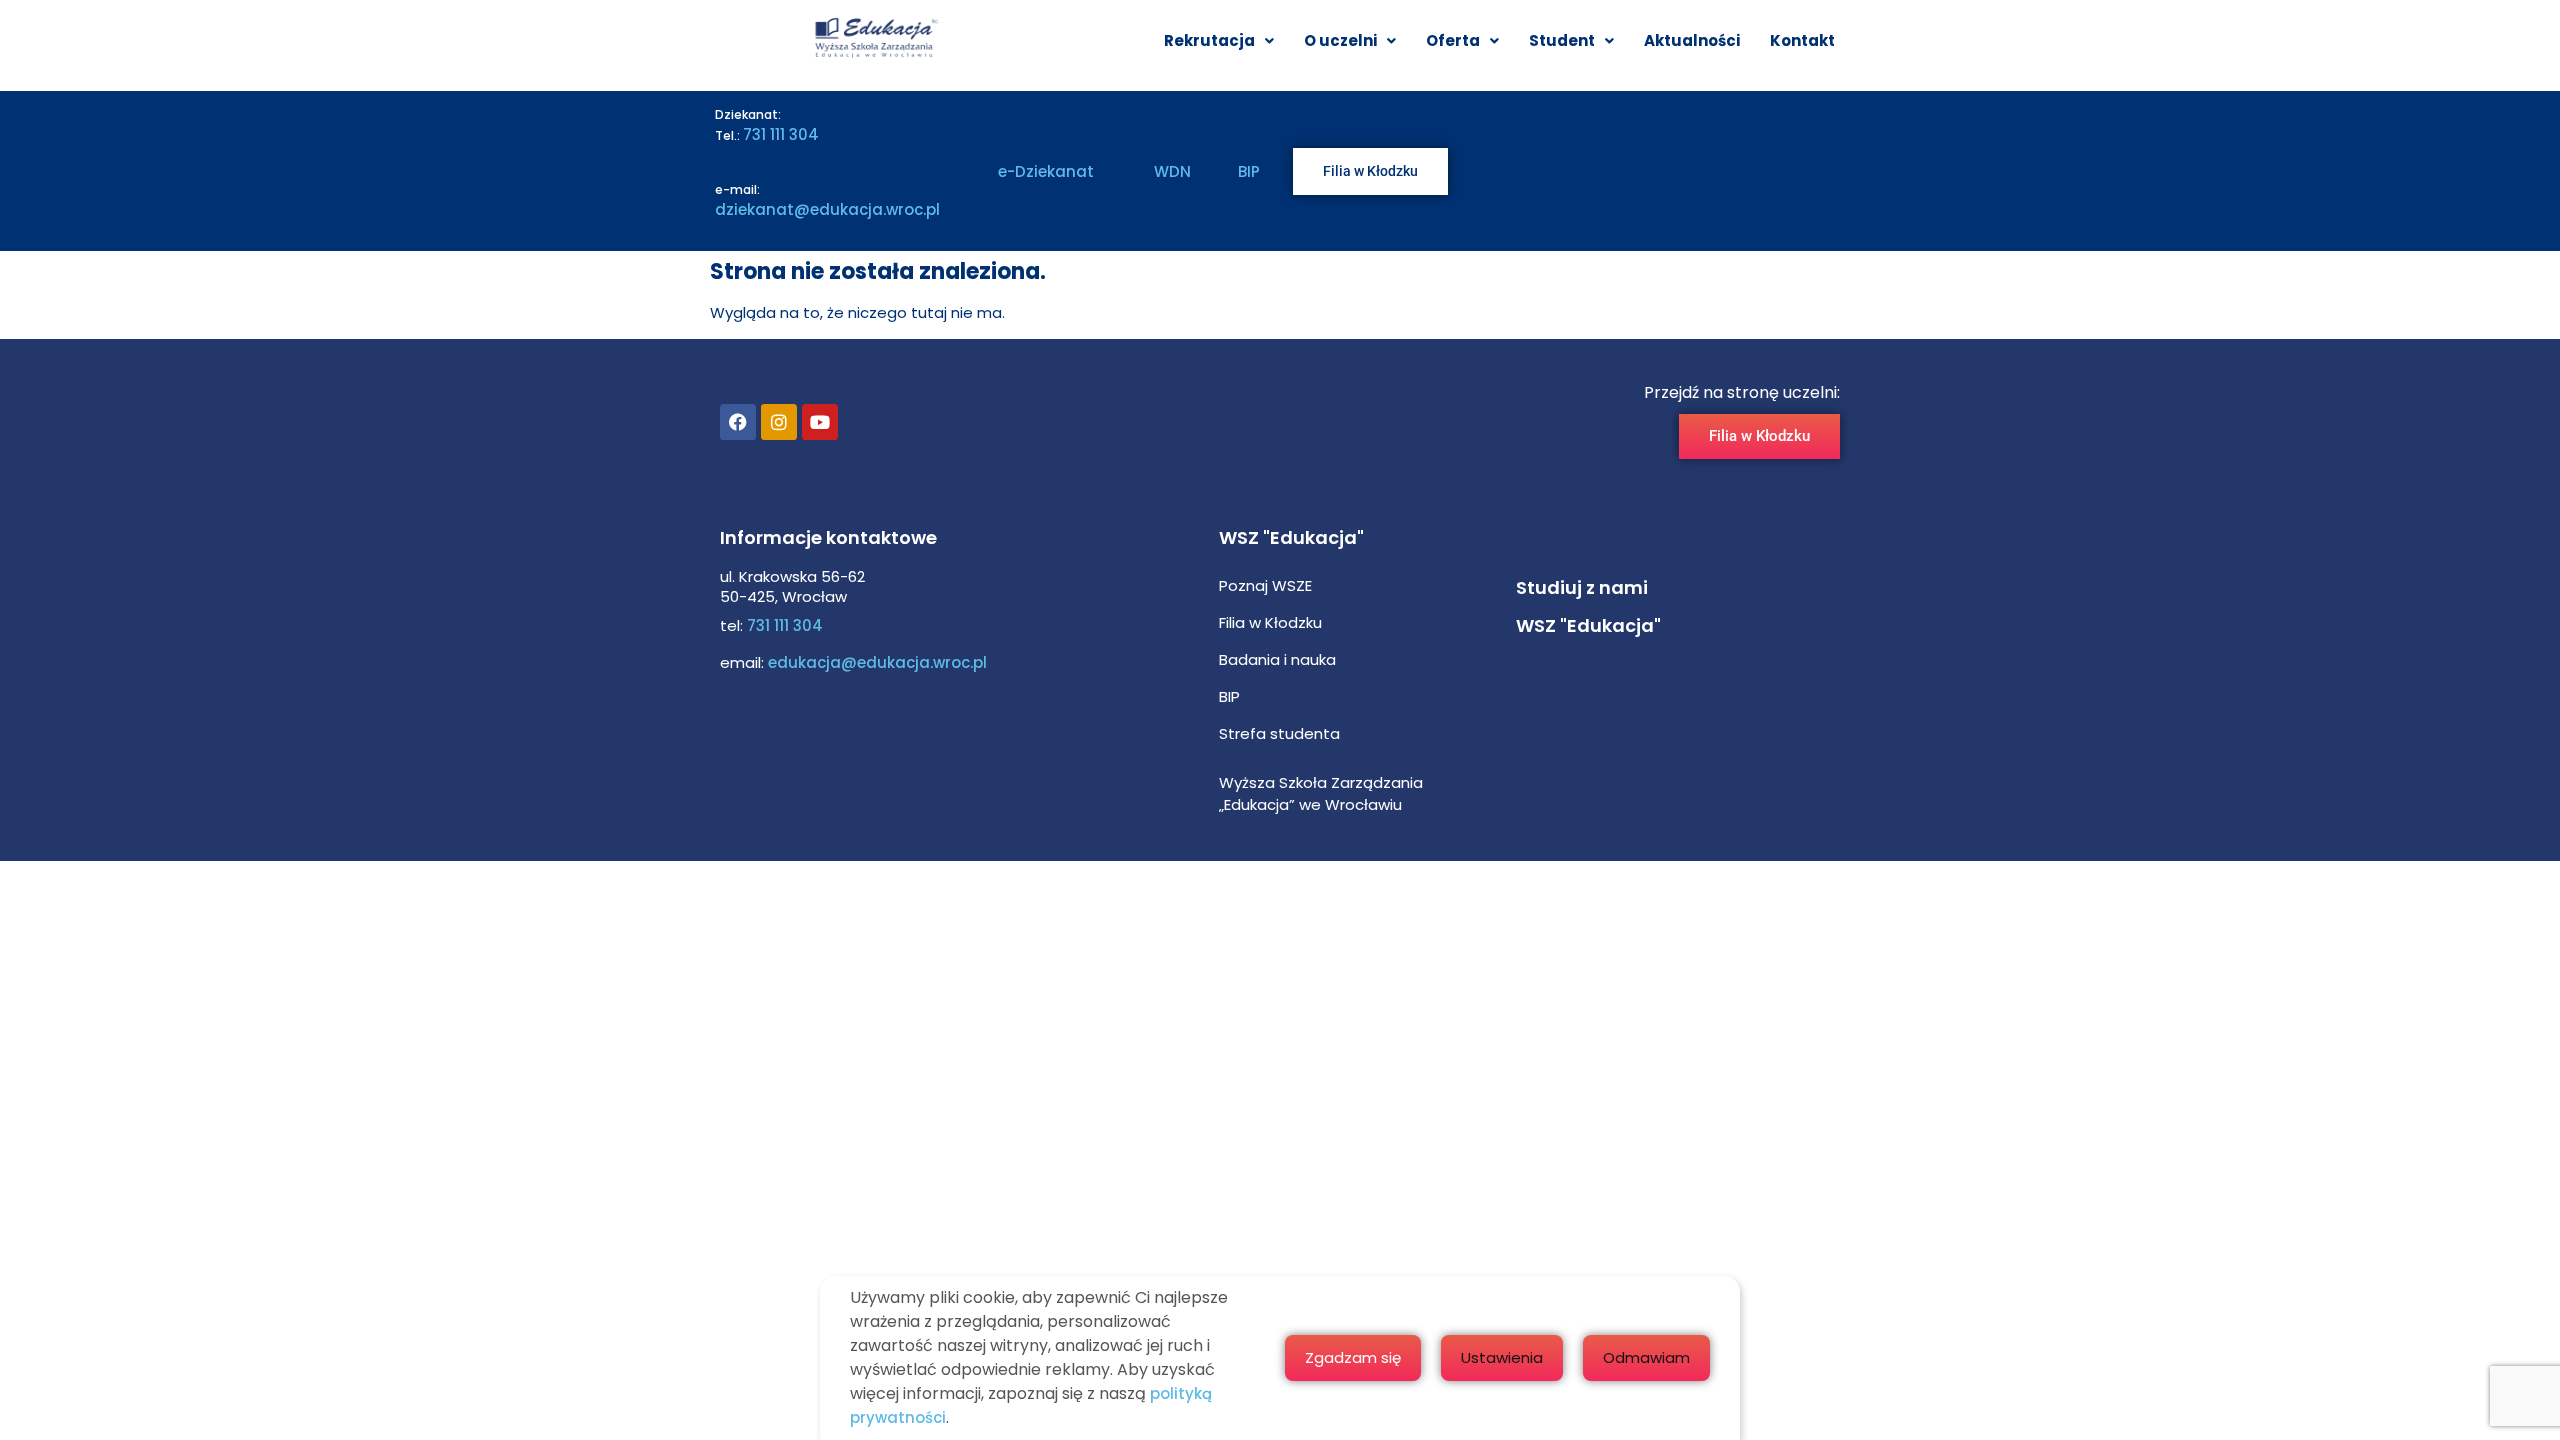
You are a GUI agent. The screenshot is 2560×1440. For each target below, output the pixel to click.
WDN (1172, 171)
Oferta (1453, 40)
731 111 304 (781, 134)
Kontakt (1802, 40)
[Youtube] (820, 422)
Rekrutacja (1209, 40)
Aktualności (1692, 40)
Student (1562, 40)
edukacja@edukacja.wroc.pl (875, 662)
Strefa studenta (1279, 733)
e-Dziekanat (1046, 171)
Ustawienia (1502, 1357)
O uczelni (1340, 40)
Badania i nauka (1277, 659)
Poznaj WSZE (1265, 585)
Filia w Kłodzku (1270, 622)
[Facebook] (738, 422)
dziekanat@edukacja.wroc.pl (827, 209)
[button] (1219, 40)
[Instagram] (779, 422)
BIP (1249, 171)
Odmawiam (1646, 1357)
